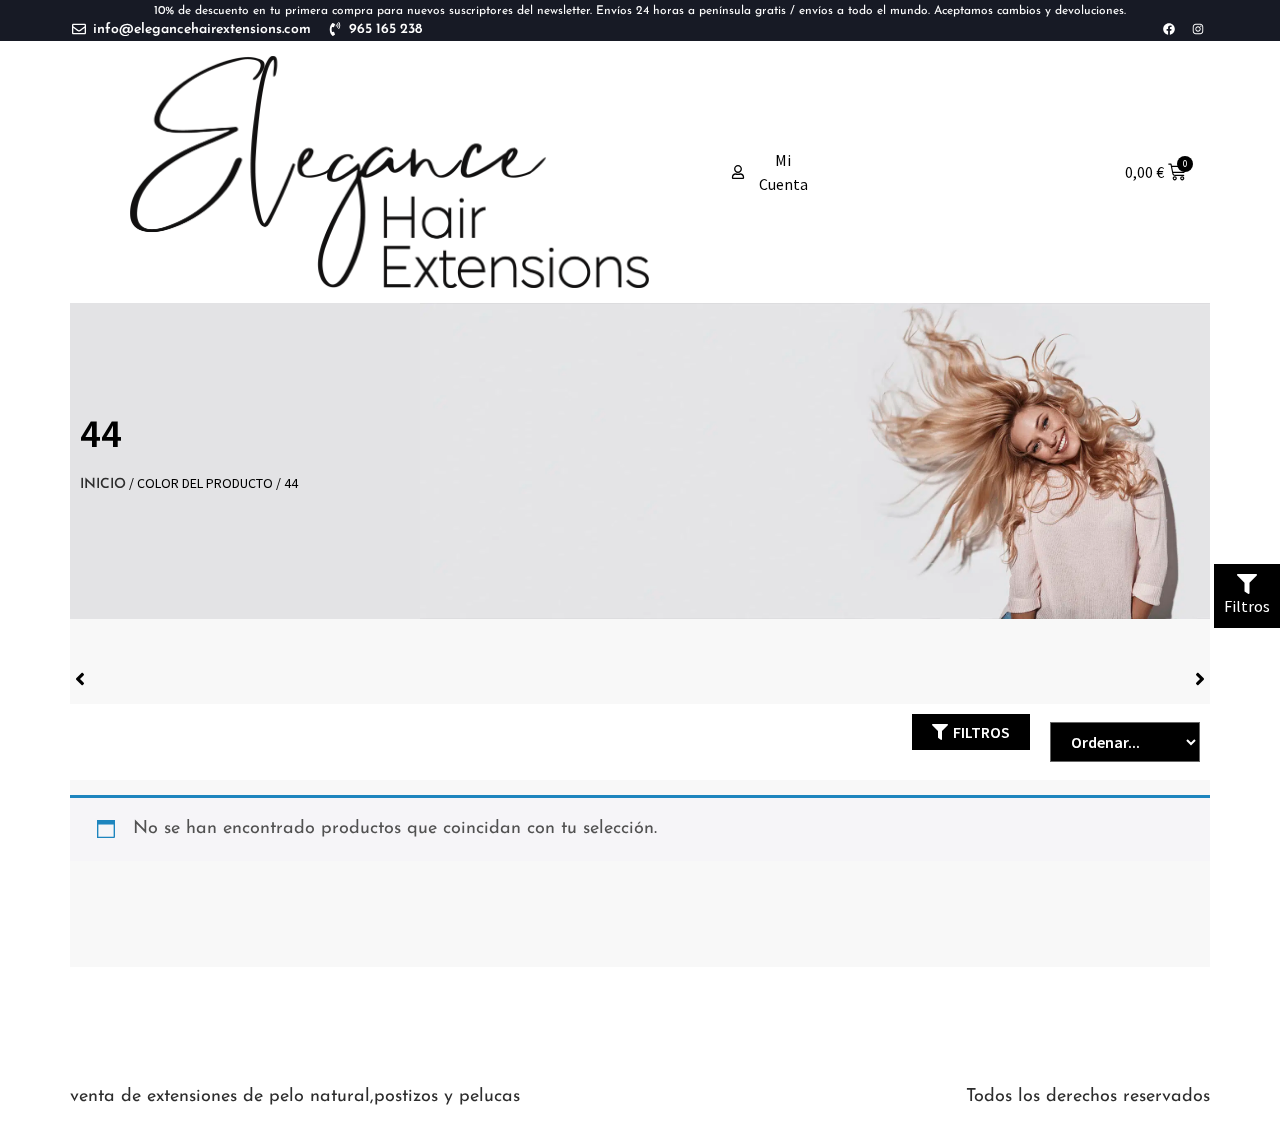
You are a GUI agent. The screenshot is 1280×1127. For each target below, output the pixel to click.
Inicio (103, 484)
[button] (971, 732)
